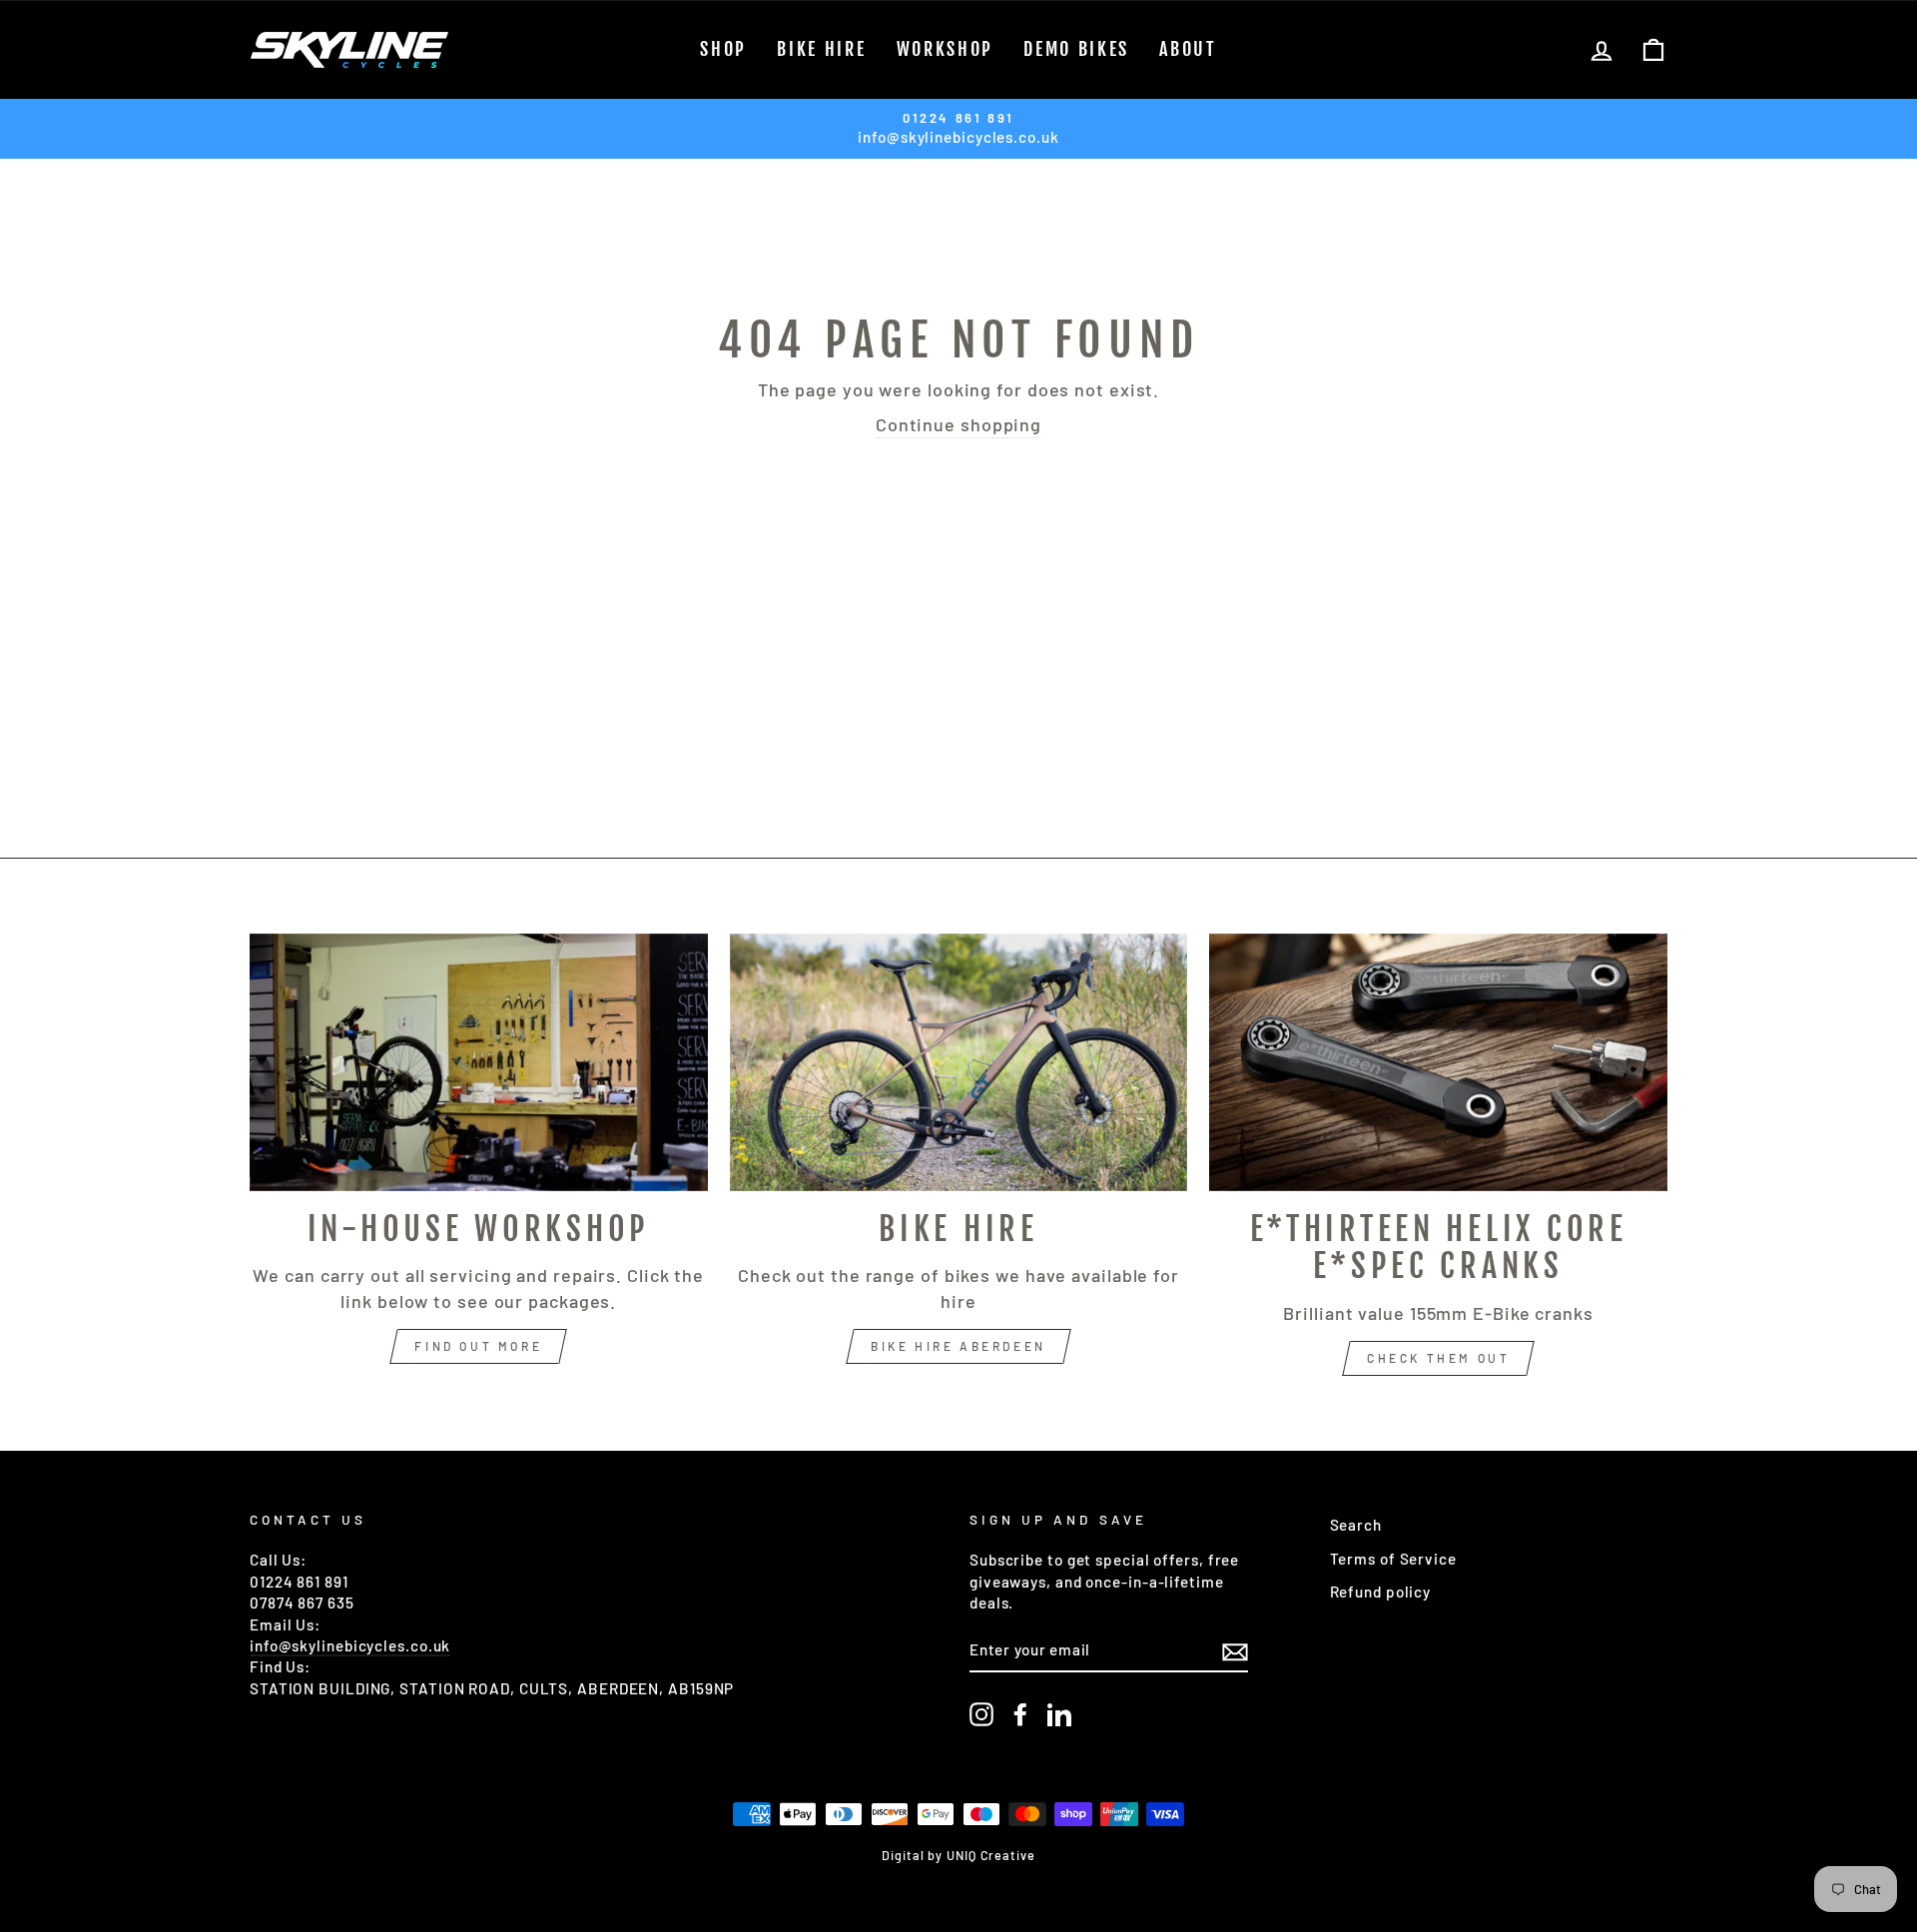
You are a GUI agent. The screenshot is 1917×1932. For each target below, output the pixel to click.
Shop (723, 49)
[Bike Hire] (959, 1062)
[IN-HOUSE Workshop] (479, 1062)
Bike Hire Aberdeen (958, 1346)
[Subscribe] (1235, 1650)
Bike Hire (821, 49)
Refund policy (1381, 1592)
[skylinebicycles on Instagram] (981, 1714)
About (1188, 49)
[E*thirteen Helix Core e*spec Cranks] (1438, 1062)
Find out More (478, 1346)
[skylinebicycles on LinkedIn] (1059, 1714)
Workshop (946, 49)
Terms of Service (1393, 1559)
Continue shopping (958, 424)
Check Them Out (1438, 1358)
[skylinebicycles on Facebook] (1020, 1714)
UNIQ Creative (991, 1855)
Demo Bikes (1076, 49)
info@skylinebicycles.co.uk (350, 1645)
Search (1356, 1525)
